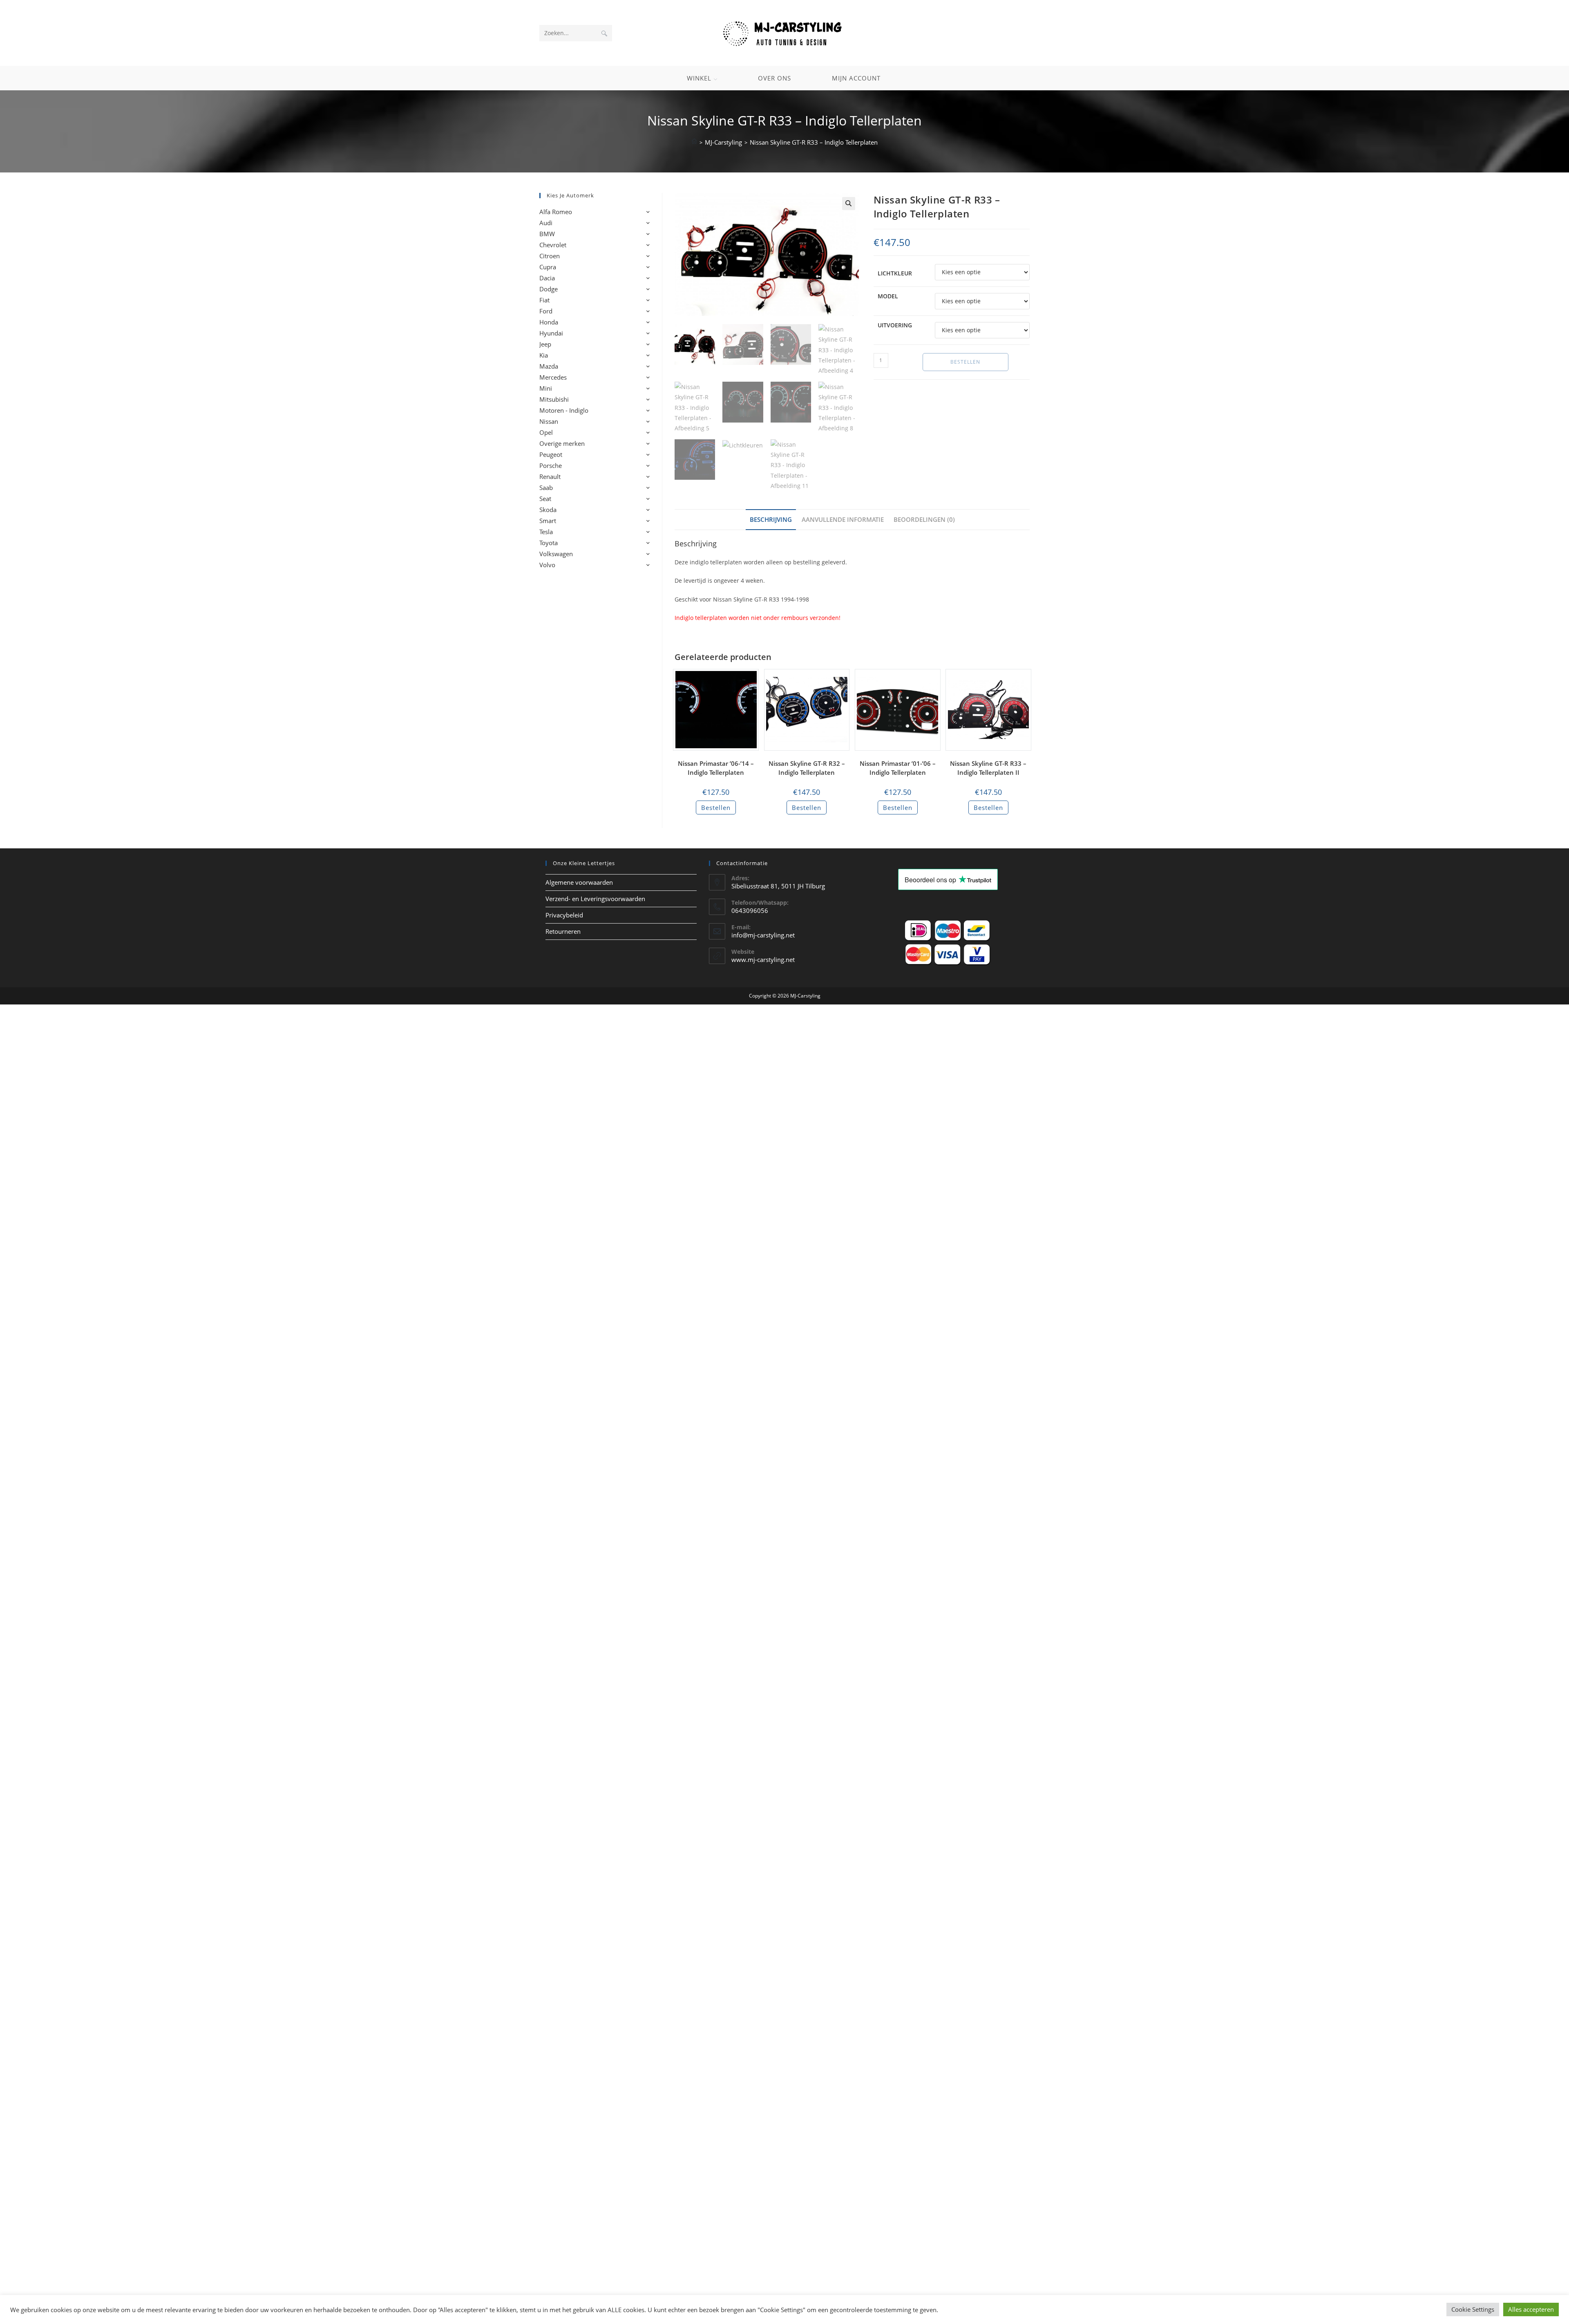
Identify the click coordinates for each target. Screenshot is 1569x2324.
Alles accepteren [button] (1531, 2309)
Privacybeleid (564, 930)
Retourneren (563, 946)
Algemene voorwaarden (579, 897)
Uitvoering (895, 325)
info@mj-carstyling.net (763, 950)
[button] (849, 204)
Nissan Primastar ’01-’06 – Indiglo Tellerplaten (898, 768)
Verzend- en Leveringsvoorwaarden (595, 914)
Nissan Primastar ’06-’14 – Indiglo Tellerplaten (716, 768)
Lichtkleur (895, 273)
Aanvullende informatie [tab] (843, 519)
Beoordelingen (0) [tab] (924, 519)
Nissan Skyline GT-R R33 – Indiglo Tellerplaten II (988, 768)
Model (888, 296)
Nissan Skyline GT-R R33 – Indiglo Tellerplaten (814, 142)
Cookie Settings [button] (1473, 2309)
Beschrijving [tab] (771, 519)
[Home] (694, 142)
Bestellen (965, 362)
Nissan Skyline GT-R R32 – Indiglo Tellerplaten (807, 768)
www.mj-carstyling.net (763, 975)
